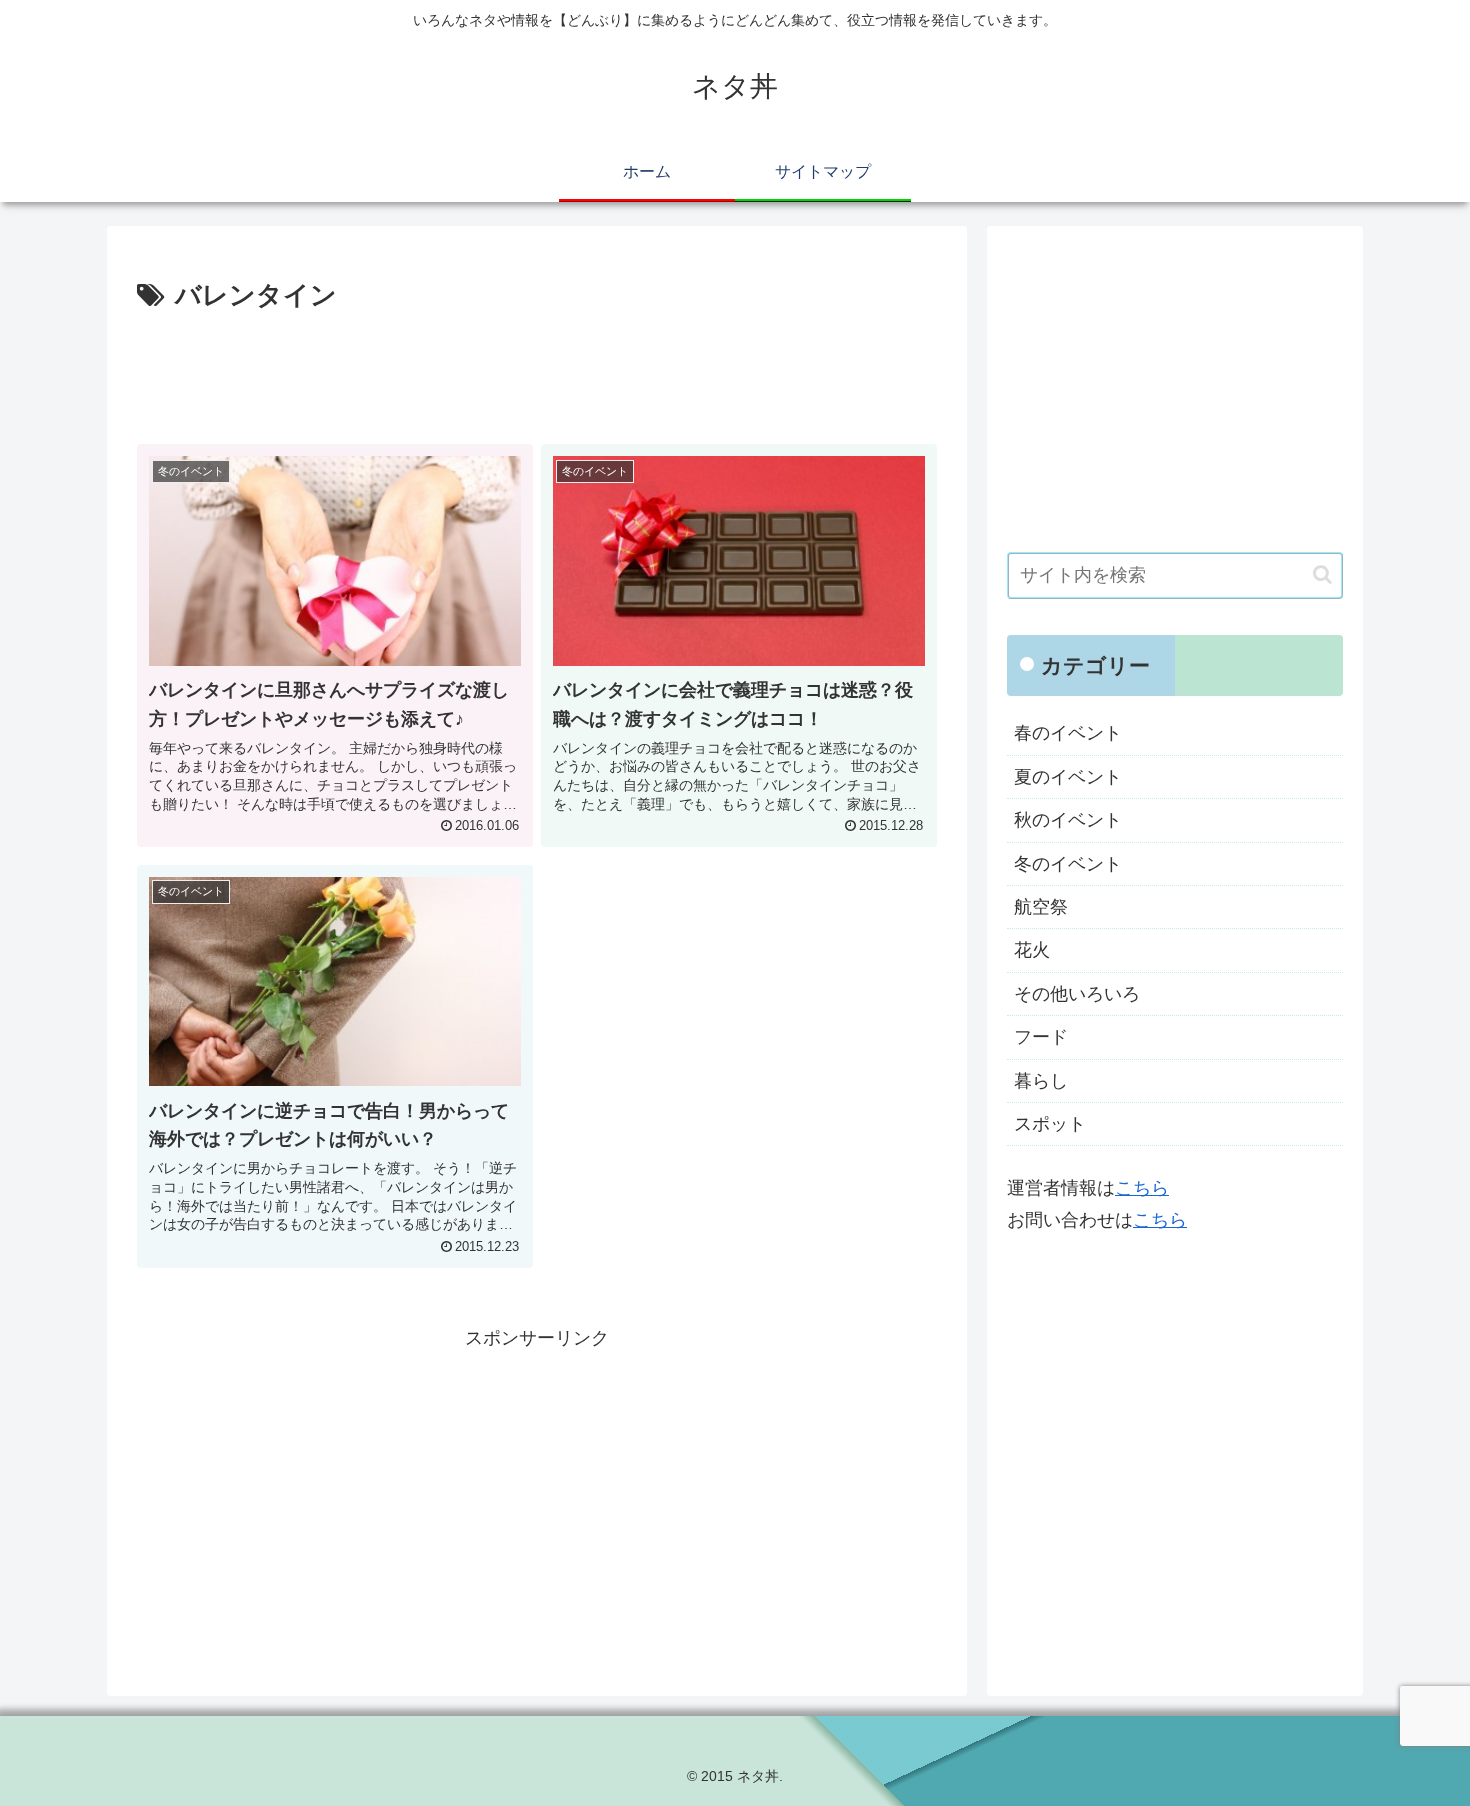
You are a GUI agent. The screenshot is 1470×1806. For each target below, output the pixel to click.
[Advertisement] (537, 374)
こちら (1142, 1188)
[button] (1322, 574)
